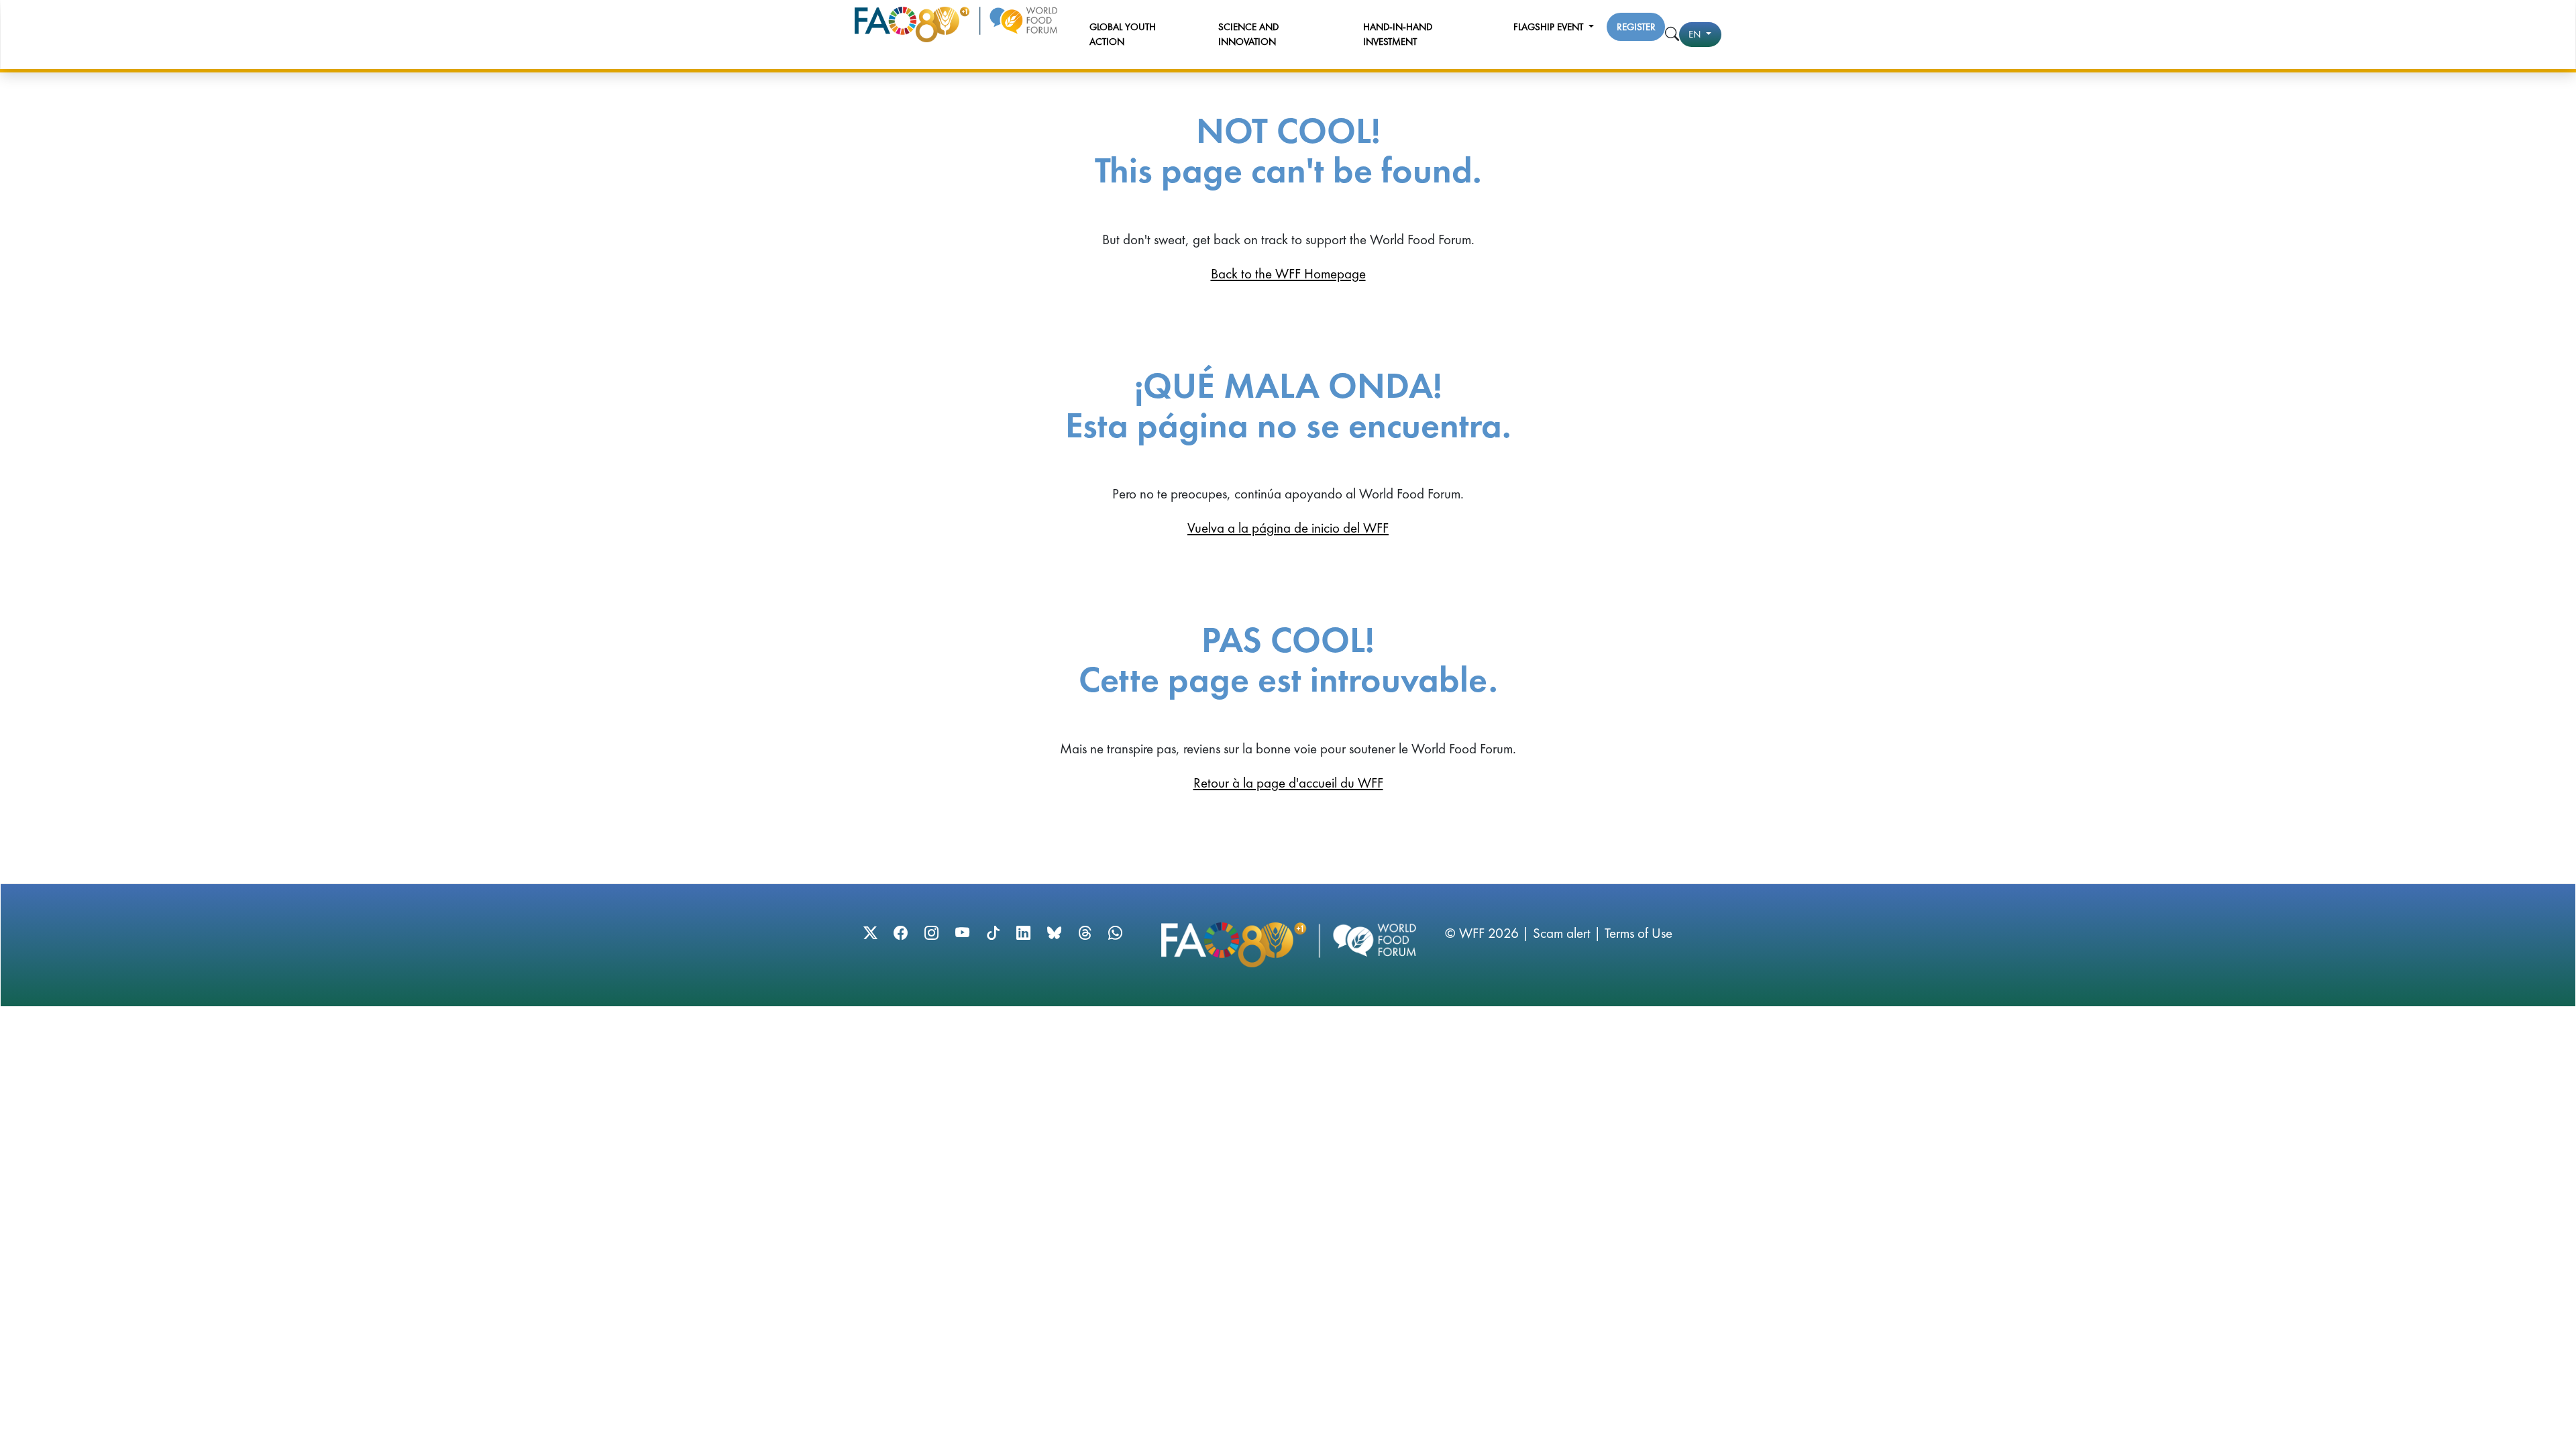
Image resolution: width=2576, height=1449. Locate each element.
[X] (870, 933)
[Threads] (1085, 933)
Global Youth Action (1123, 35)
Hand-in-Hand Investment (1398, 35)
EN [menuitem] (1696, 34)
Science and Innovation (1248, 35)
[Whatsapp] (1115, 933)
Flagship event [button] (1550, 27)
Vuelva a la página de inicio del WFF (1288, 528)
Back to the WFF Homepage (1288, 273)
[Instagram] (931, 933)
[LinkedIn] (1023, 933)
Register (1636, 27)
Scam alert (1562, 933)
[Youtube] (962, 933)
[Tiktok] (993, 933)
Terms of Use (1639, 933)
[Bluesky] (1054, 933)
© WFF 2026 (1482, 933)
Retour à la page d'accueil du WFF (1288, 783)
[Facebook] (901, 933)
